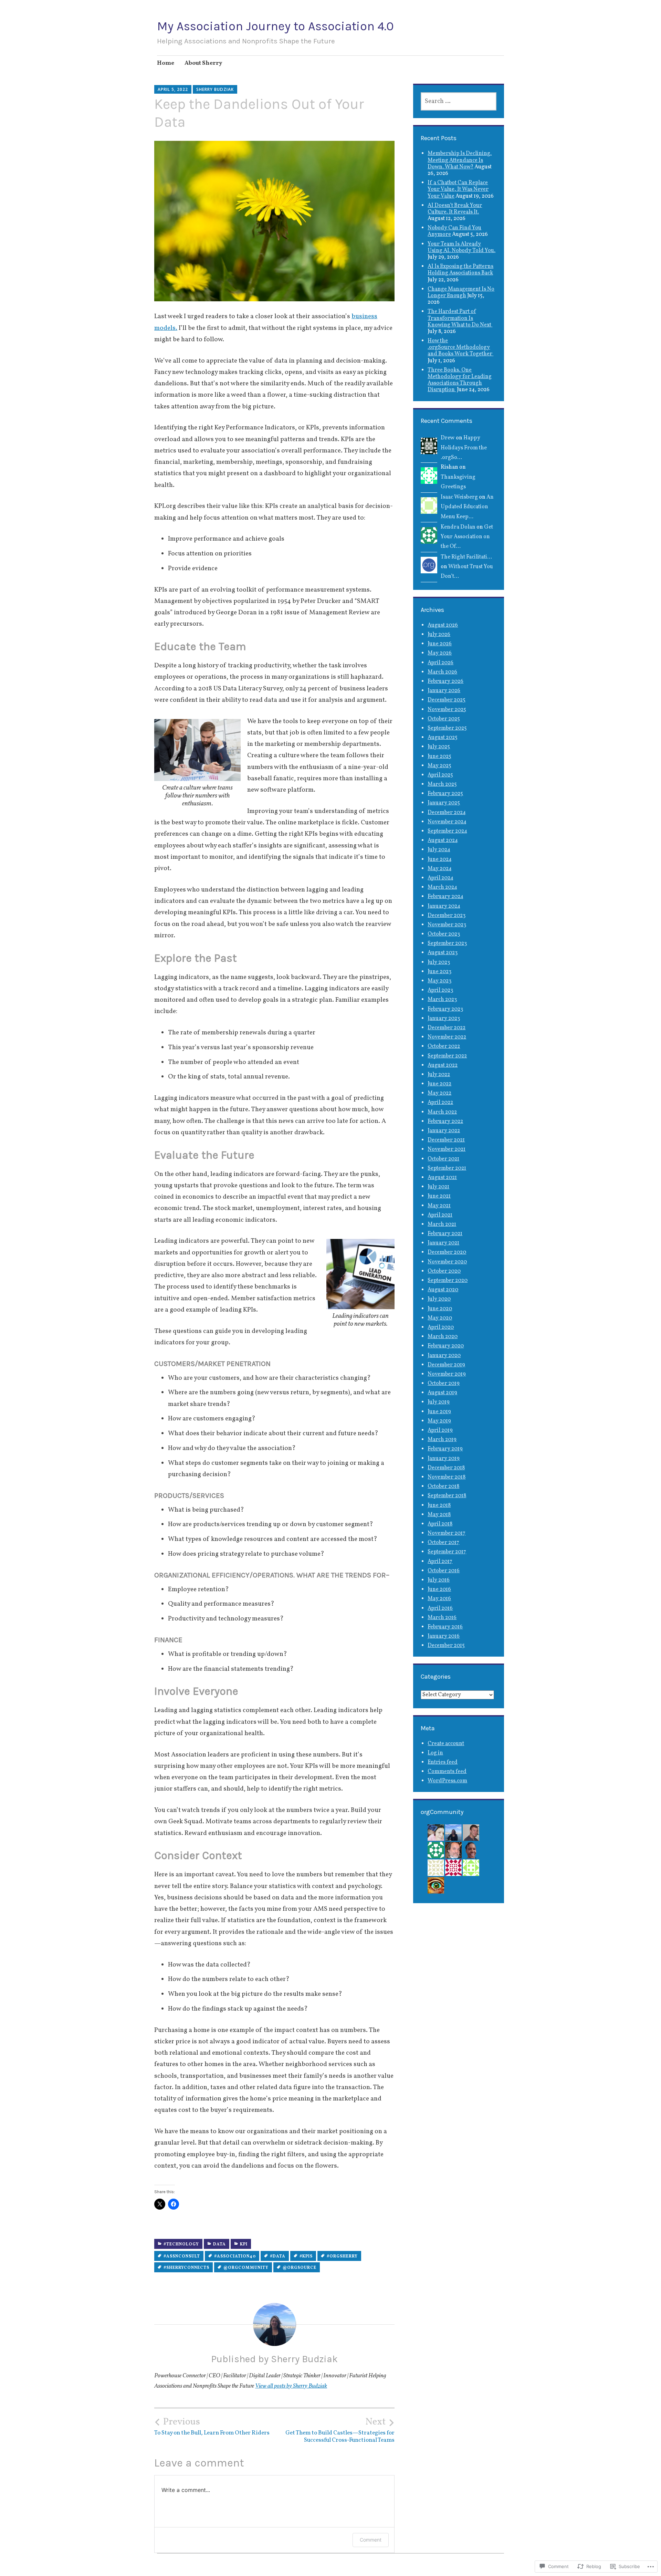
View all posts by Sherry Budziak (291, 2386)
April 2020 (441, 1327)
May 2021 (439, 1206)
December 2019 (446, 1365)
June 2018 (439, 1505)
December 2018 (446, 1468)
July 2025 (439, 747)
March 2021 (442, 1224)
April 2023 (440, 990)
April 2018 (440, 1524)
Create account (446, 1744)
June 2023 (439, 972)
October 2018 (443, 1487)
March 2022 (442, 1112)
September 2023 (447, 943)
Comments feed (447, 1772)
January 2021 (443, 1243)
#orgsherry (342, 2256)
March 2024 (442, 887)
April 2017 (440, 1562)
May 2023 (439, 981)
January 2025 (444, 803)
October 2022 (444, 1046)
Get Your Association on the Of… (467, 537)
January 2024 (444, 906)
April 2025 (440, 775)
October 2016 (444, 1571)
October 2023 (444, 934)
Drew (448, 438)
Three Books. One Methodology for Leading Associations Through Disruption (460, 380)
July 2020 (439, 1299)
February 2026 (445, 681)
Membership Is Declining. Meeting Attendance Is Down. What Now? (460, 160)
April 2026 (440, 663)
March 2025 (442, 784)
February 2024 (445, 897)
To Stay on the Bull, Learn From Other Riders (212, 2427)
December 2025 (447, 700)
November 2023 (447, 925)
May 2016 (439, 1599)
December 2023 (447, 916)
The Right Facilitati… (466, 557)
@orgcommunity (246, 2268)
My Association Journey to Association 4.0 (275, 26)
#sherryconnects (186, 2268)
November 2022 (447, 1037)
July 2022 (439, 1075)
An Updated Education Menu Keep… (467, 507)
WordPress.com (447, 1781)
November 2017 (447, 1533)
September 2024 (447, 831)
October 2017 (443, 1543)
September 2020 (448, 1281)
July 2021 (438, 1187)
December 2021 (446, 1140)
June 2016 (439, 1589)
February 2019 (445, 1449)
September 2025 (447, 728)
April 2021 (440, 1215)
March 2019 (442, 1440)
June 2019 (439, 1412)
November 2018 (447, 1477)
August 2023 (443, 953)
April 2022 (440, 1103)
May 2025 (439, 766)
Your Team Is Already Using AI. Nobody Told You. (461, 247)
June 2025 (439, 757)
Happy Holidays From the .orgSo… (464, 448)
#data (278, 2256)
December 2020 (447, 1252)
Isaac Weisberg (459, 497)
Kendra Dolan (458, 527)
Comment (371, 2540)
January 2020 (444, 1356)
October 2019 (444, 1384)
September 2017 (447, 1552)
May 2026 (440, 653)
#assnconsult (182, 2256)
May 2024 (440, 869)
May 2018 (439, 1515)
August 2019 (442, 1393)
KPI (244, 2244)
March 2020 (443, 1337)
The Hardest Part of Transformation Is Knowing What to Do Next (460, 318)
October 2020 (444, 1271)
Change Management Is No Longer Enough (461, 293)
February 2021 (445, 1234)
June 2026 (440, 644)
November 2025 (447, 710)
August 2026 (443, 625)
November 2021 (447, 1149)
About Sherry (203, 63)
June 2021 (439, 1196)
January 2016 (444, 1636)
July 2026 (439, 635)
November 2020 (447, 1262)
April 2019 (440, 1430)
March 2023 (442, 1000)
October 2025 (444, 719)
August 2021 (442, 1178)
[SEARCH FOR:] (459, 101)
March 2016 (442, 1618)
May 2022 (439, 1093)
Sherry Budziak (215, 89)
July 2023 (439, 962)
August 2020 (443, 1290)
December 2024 (447, 813)
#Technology (181, 2244)
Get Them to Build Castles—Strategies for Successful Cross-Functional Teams (340, 2430)
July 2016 (439, 1580)
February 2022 (445, 1122)
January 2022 (444, 1131)
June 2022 (439, 1084)
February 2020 (446, 1346)
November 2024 (447, 822)
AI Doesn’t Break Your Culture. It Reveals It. (455, 209)
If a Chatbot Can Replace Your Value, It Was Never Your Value (458, 189)
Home (166, 63)
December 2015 (446, 1646)
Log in (435, 1753)
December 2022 (447, 1028)
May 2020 (440, 1318)
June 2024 (440, 859)
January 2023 (444, 1019)
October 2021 (443, 1159)
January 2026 (444, 691)
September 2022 (447, 1056)
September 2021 (447, 1168)
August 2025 (443, 738)
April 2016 (440, 1608)
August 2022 (443, 1065)
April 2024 (440, 878)
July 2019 (439, 1402)
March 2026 (442, 672)
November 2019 (447, 1374)
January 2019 (444, 1459)
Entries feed (443, 1762)
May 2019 (439, 1421)
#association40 (235, 2256)
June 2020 (440, 1309)
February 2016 (445, 1627)
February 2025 (445, 794)
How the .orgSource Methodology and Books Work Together (460, 347)
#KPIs (306, 2256)
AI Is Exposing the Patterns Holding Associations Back (460, 270)
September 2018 (447, 1496)
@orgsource (300, 2268)
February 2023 (445, 1009)
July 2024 (439, 850)
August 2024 (443, 841)
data (219, 2244)
